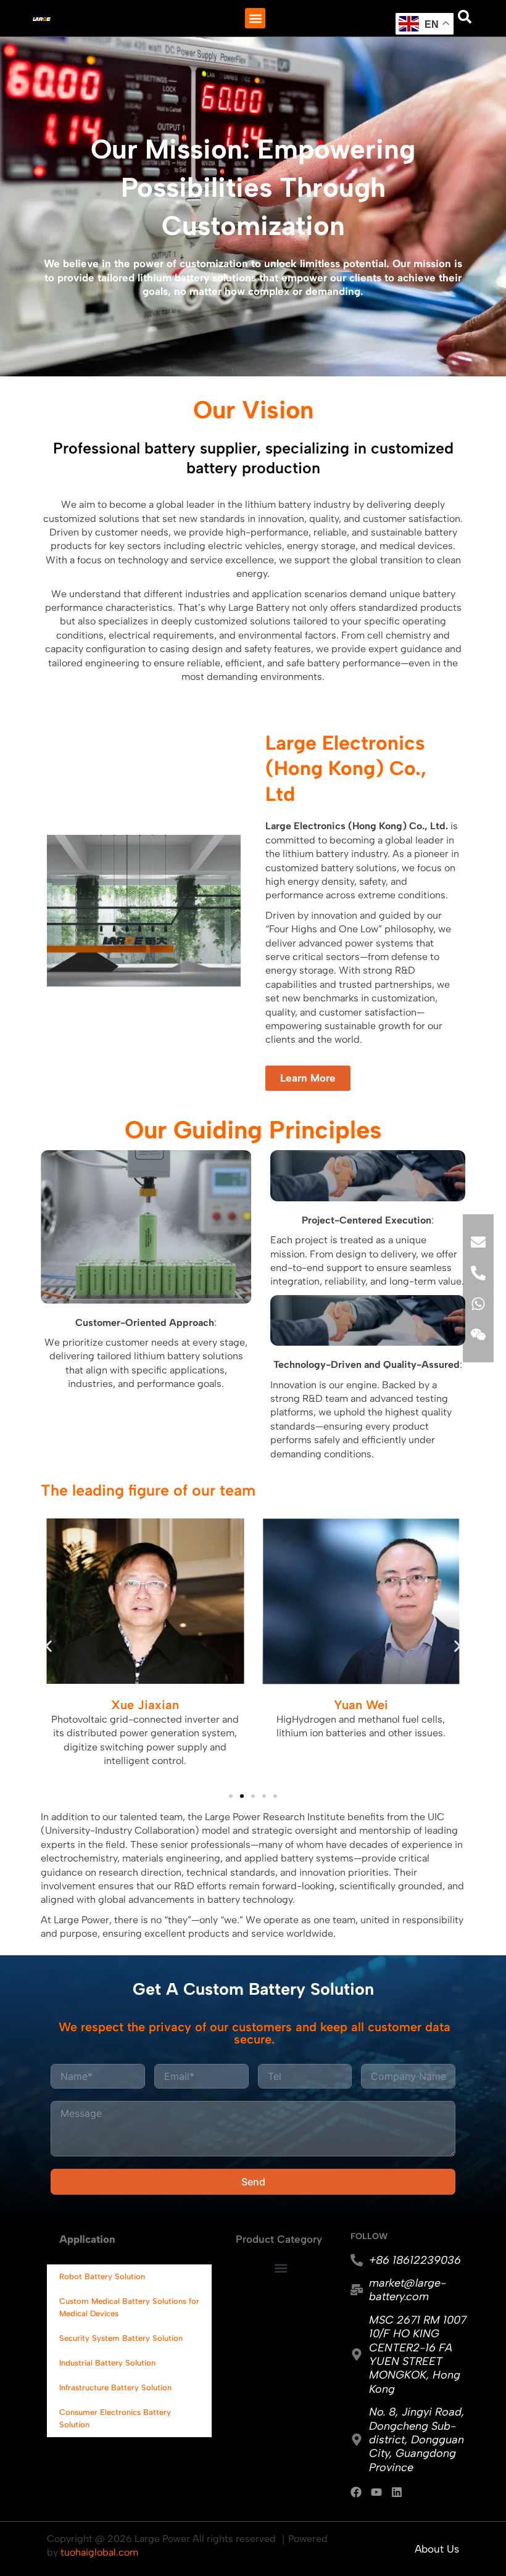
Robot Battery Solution (102, 2276)
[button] (255, 18)
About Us (437, 2549)
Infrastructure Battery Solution (115, 2388)
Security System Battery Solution (121, 2338)
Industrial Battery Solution (107, 2363)
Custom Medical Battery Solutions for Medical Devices (129, 2307)
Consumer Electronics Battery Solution (115, 2418)
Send (253, 2182)
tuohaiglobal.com (99, 2552)
